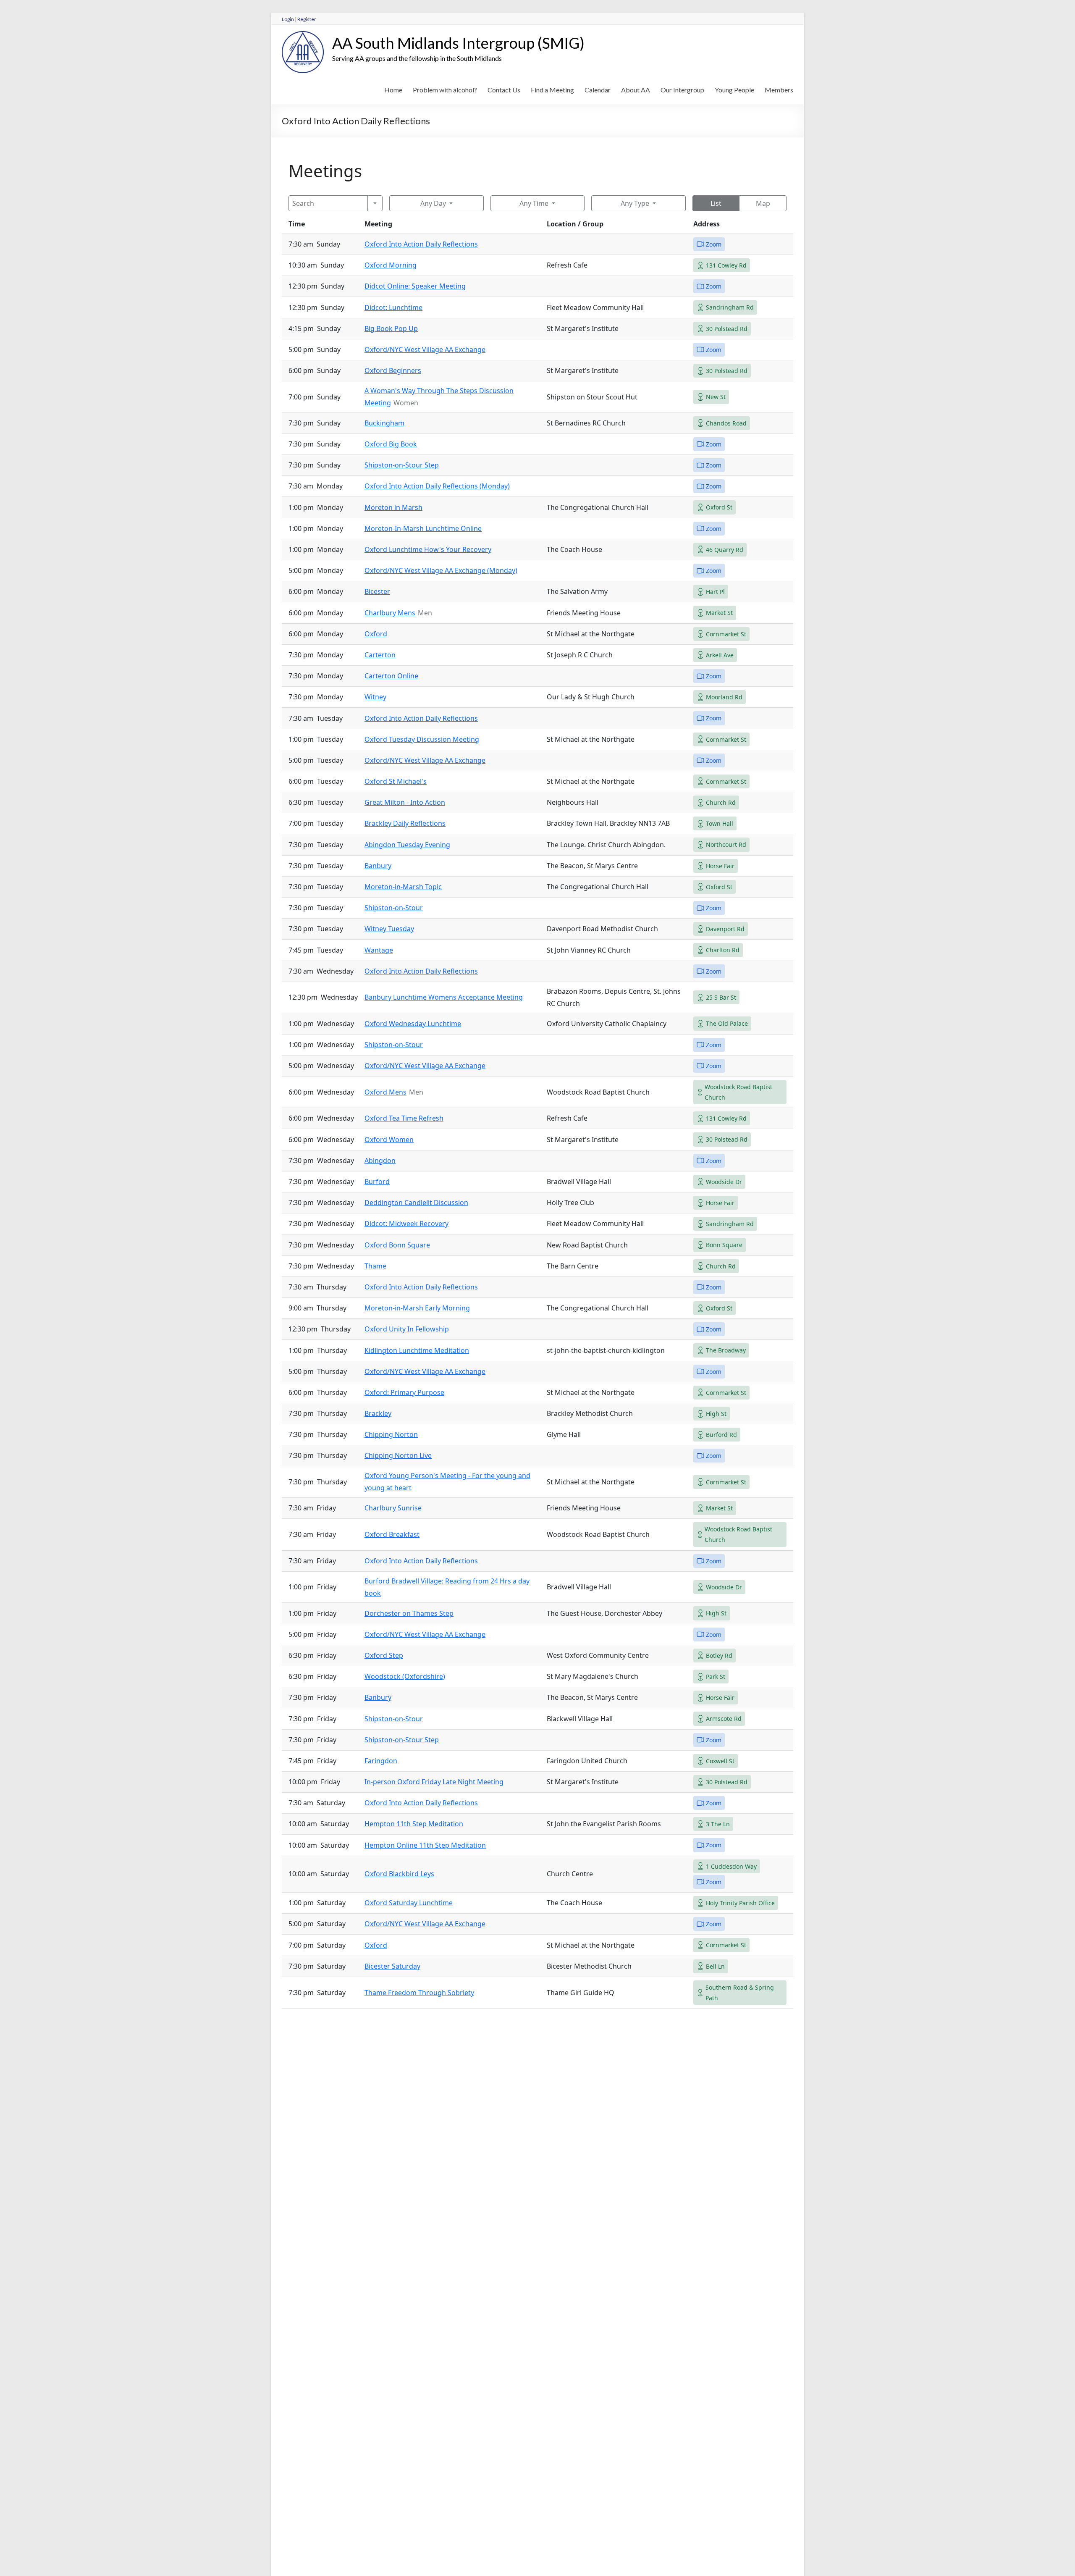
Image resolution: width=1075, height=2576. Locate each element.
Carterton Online (391, 676)
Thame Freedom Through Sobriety (419, 1993)
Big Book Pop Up (391, 328)
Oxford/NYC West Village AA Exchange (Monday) (441, 570)
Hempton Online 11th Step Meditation (425, 1845)
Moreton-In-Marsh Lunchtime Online (423, 528)
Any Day (433, 203)
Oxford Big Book (391, 444)
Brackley (378, 1413)
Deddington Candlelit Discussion (416, 1203)
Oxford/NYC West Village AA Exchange (425, 349)
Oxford (376, 634)
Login (288, 19)
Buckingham (384, 423)
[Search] (375, 203)
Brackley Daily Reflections (405, 823)
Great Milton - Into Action (405, 802)
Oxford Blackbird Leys (399, 1874)
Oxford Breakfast (392, 1534)
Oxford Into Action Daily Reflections (421, 244)
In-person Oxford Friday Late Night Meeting (434, 1782)
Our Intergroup (682, 90)
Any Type (635, 203)
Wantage (379, 950)
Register (307, 19)
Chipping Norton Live (398, 1455)
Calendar (598, 90)
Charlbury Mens (390, 613)
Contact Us (504, 90)
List (716, 203)
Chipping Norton (391, 1434)
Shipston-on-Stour (394, 908)
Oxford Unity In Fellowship (407, 1329)
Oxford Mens (385, 1092)
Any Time (534, 203)
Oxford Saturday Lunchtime (409, 1903)
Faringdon (381, 1761)
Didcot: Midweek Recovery (406, 1224)
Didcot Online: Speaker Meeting (415, 286)
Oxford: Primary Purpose (404, 1392)
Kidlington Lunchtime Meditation (417, 1350)
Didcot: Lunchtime (393, 307)
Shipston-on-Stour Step (402, 465)
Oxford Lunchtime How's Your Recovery (428, 549)
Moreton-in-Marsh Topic (403, 887)
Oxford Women (389, 1140)
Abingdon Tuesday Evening (407, 845)
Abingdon (380, 1161)
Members (779, 90)
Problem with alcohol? (445, 90)
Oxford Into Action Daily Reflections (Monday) (437, 486)
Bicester (377, 591)
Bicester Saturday (392, 1966)
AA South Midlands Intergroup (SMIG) (458, 43)
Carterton (380, 655)
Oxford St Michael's (396, 781)
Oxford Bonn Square (397, 1245)
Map (763, 203)
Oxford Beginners (393, 370)
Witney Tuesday (389, 929)
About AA (636, 90)
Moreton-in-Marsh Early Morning (417, 1308)
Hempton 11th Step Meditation (414, 1824)
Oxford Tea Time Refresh (404, 1118)
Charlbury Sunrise (393, 1508)
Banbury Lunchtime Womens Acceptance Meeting (444, 997)
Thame (375, 1266)
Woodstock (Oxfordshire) (405, 1676)
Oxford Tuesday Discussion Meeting (422, 739)
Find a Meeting (552, 90)
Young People (734, 90)
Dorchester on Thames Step (409, 1613)
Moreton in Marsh (393, 507)
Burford (377, 1182)
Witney (375, 697)
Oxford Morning (391, 265)
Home (393, 90)
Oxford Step (384, 1655)
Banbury (378, 866)
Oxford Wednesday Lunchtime (413, 1024)
